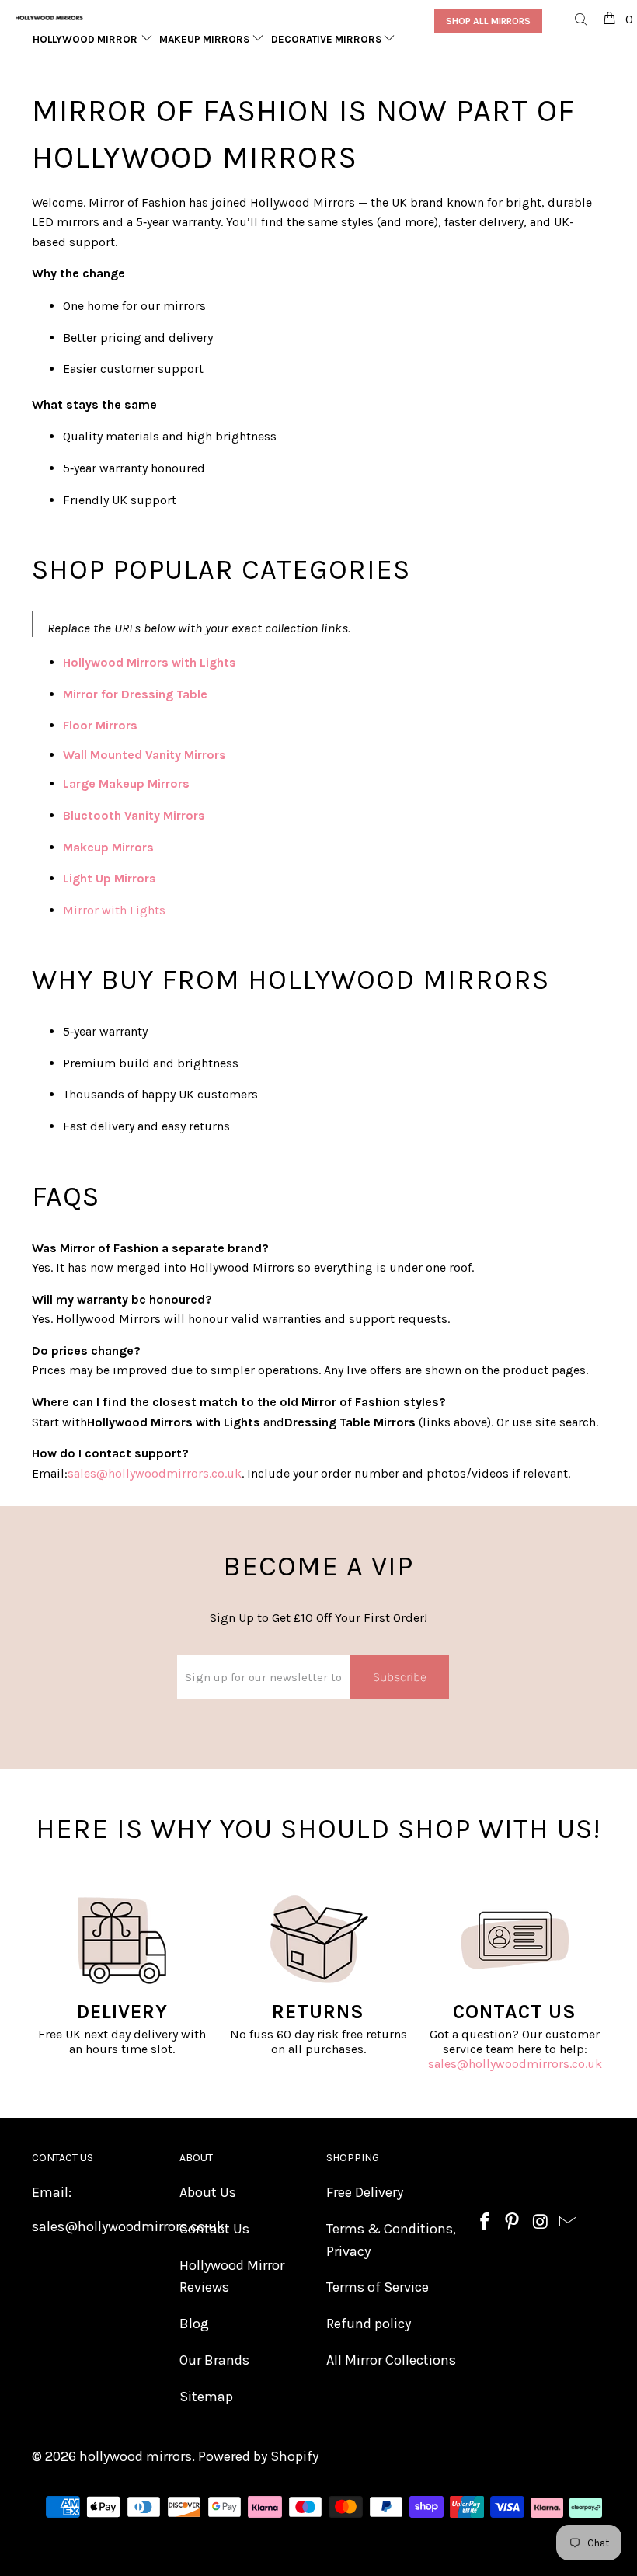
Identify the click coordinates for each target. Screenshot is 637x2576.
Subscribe (400, 1677)
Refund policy (369, 2324)
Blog (194, 2324)
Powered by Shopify (258, 2456)
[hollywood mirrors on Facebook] (486, 2223)
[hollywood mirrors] (49, 18)
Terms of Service (378, 2287)
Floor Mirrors (100, 725)
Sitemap (206, 2397)
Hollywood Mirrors (89, 39)
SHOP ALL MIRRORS (488, 21)
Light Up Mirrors (110, 878)
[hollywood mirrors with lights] (238, 662)
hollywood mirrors (136, 2456)
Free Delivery (365, 2192)
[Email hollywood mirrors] (569, 2223)
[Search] (582, 21)
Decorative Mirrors (327, 39)
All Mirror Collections (391, 2360)
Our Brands (214, 2360)
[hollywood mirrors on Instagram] (541, 2223)
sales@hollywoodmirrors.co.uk (515, 2064)
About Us (208, 2192)
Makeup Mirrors (205, 39)
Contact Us (214, 2229)
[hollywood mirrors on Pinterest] (513, 2223)
